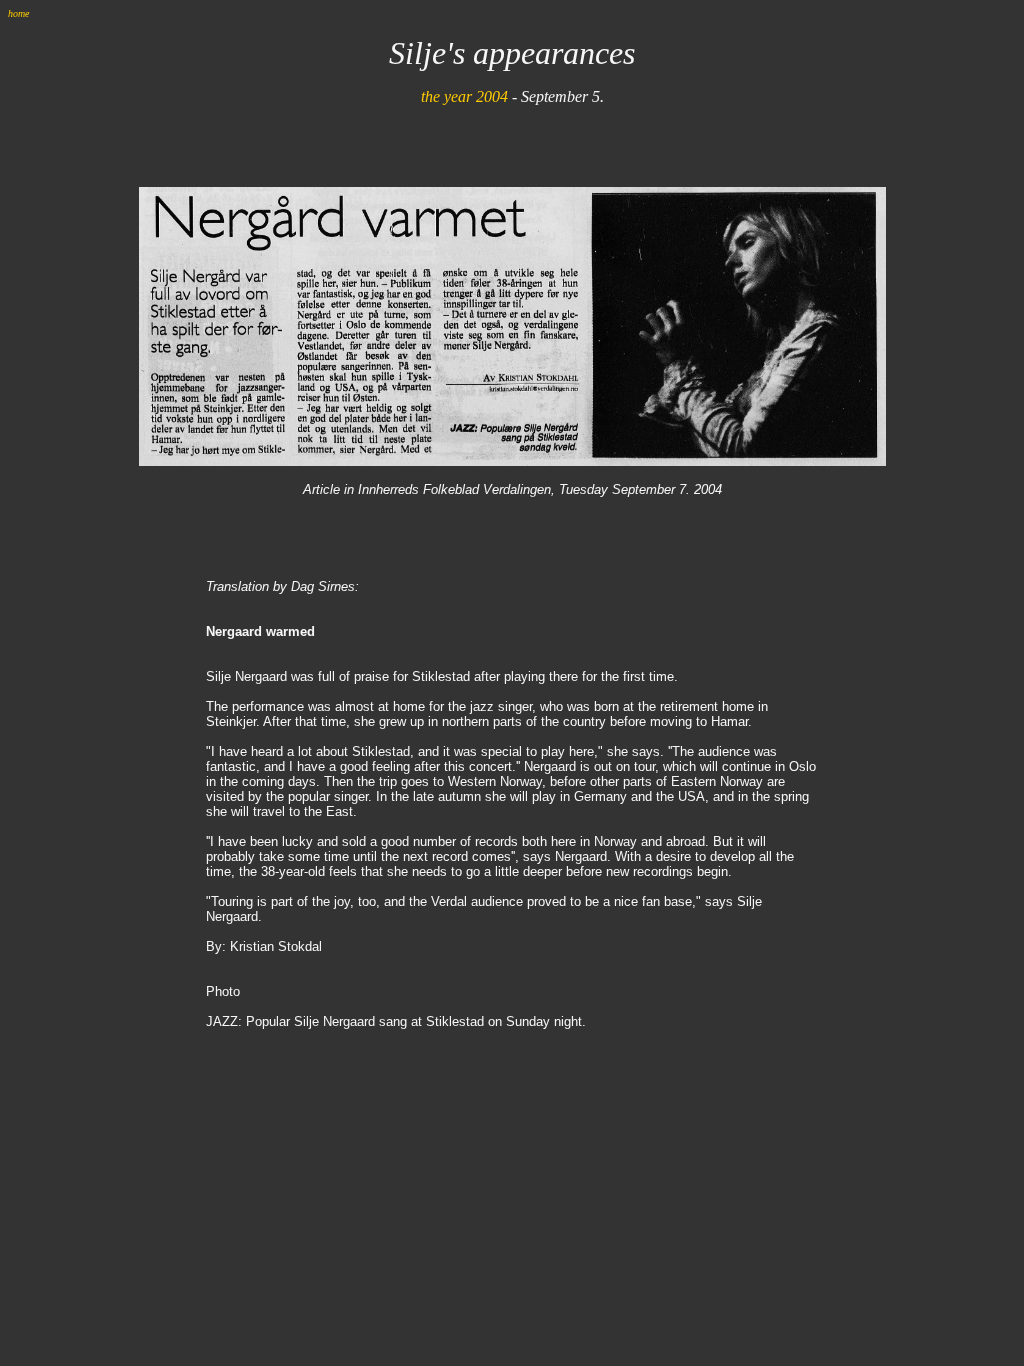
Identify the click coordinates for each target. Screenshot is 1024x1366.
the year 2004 (464, 96)
